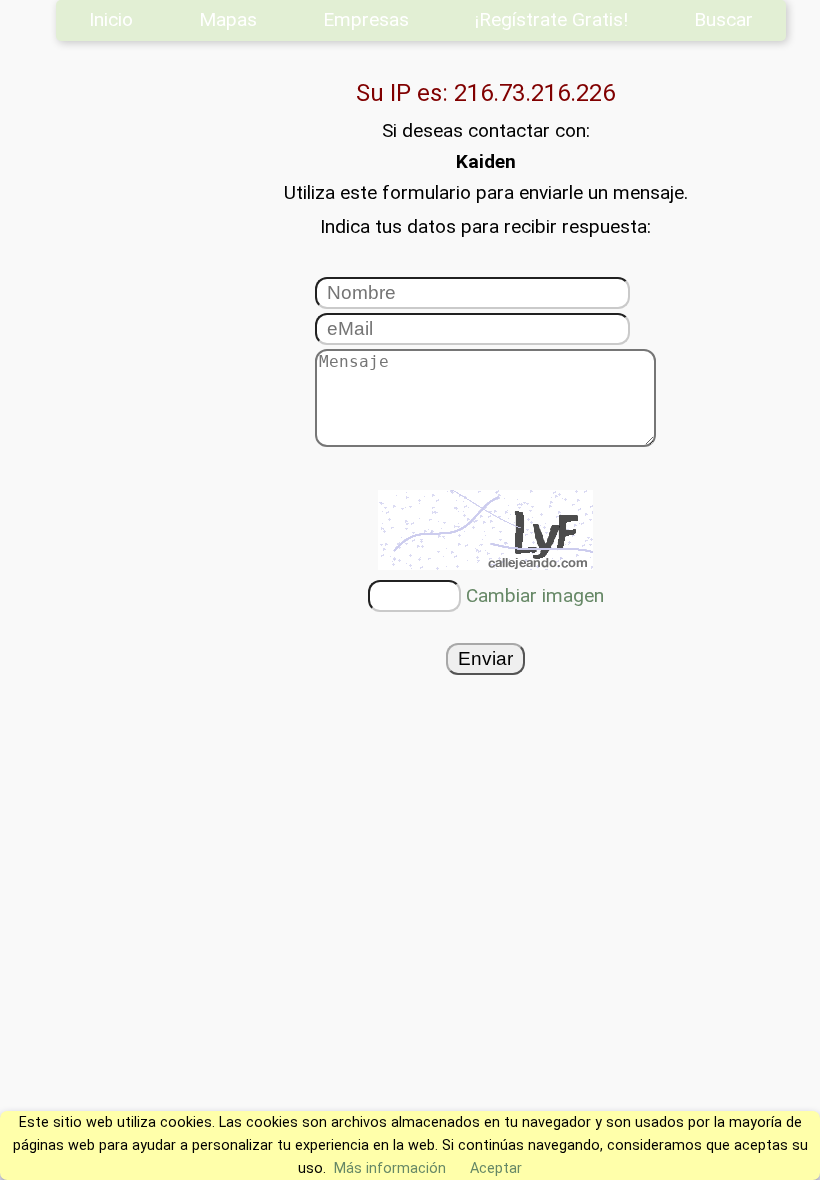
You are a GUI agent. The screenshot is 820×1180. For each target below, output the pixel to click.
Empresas (366, 19)
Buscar (723, 19)
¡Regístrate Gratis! (551, 19)
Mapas (228, 19)
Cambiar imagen (535, 595)
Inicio (111, 19)
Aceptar (496, 1168)
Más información (390, 1168)
